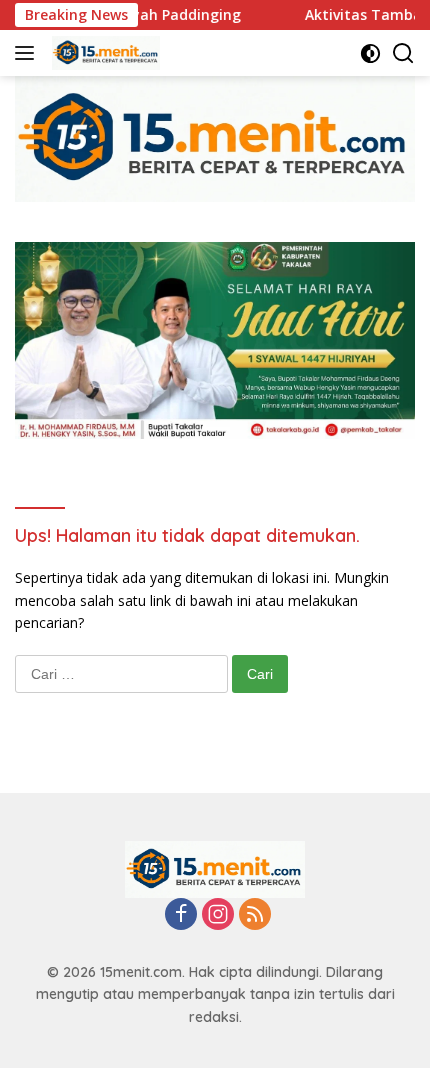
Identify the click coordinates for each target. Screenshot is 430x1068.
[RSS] (255, 915)
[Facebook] (181, 915)
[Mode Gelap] (370, 53)
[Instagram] (218, 915)
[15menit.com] (103, 53)
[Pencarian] (403, 53)
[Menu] (28, 53)
